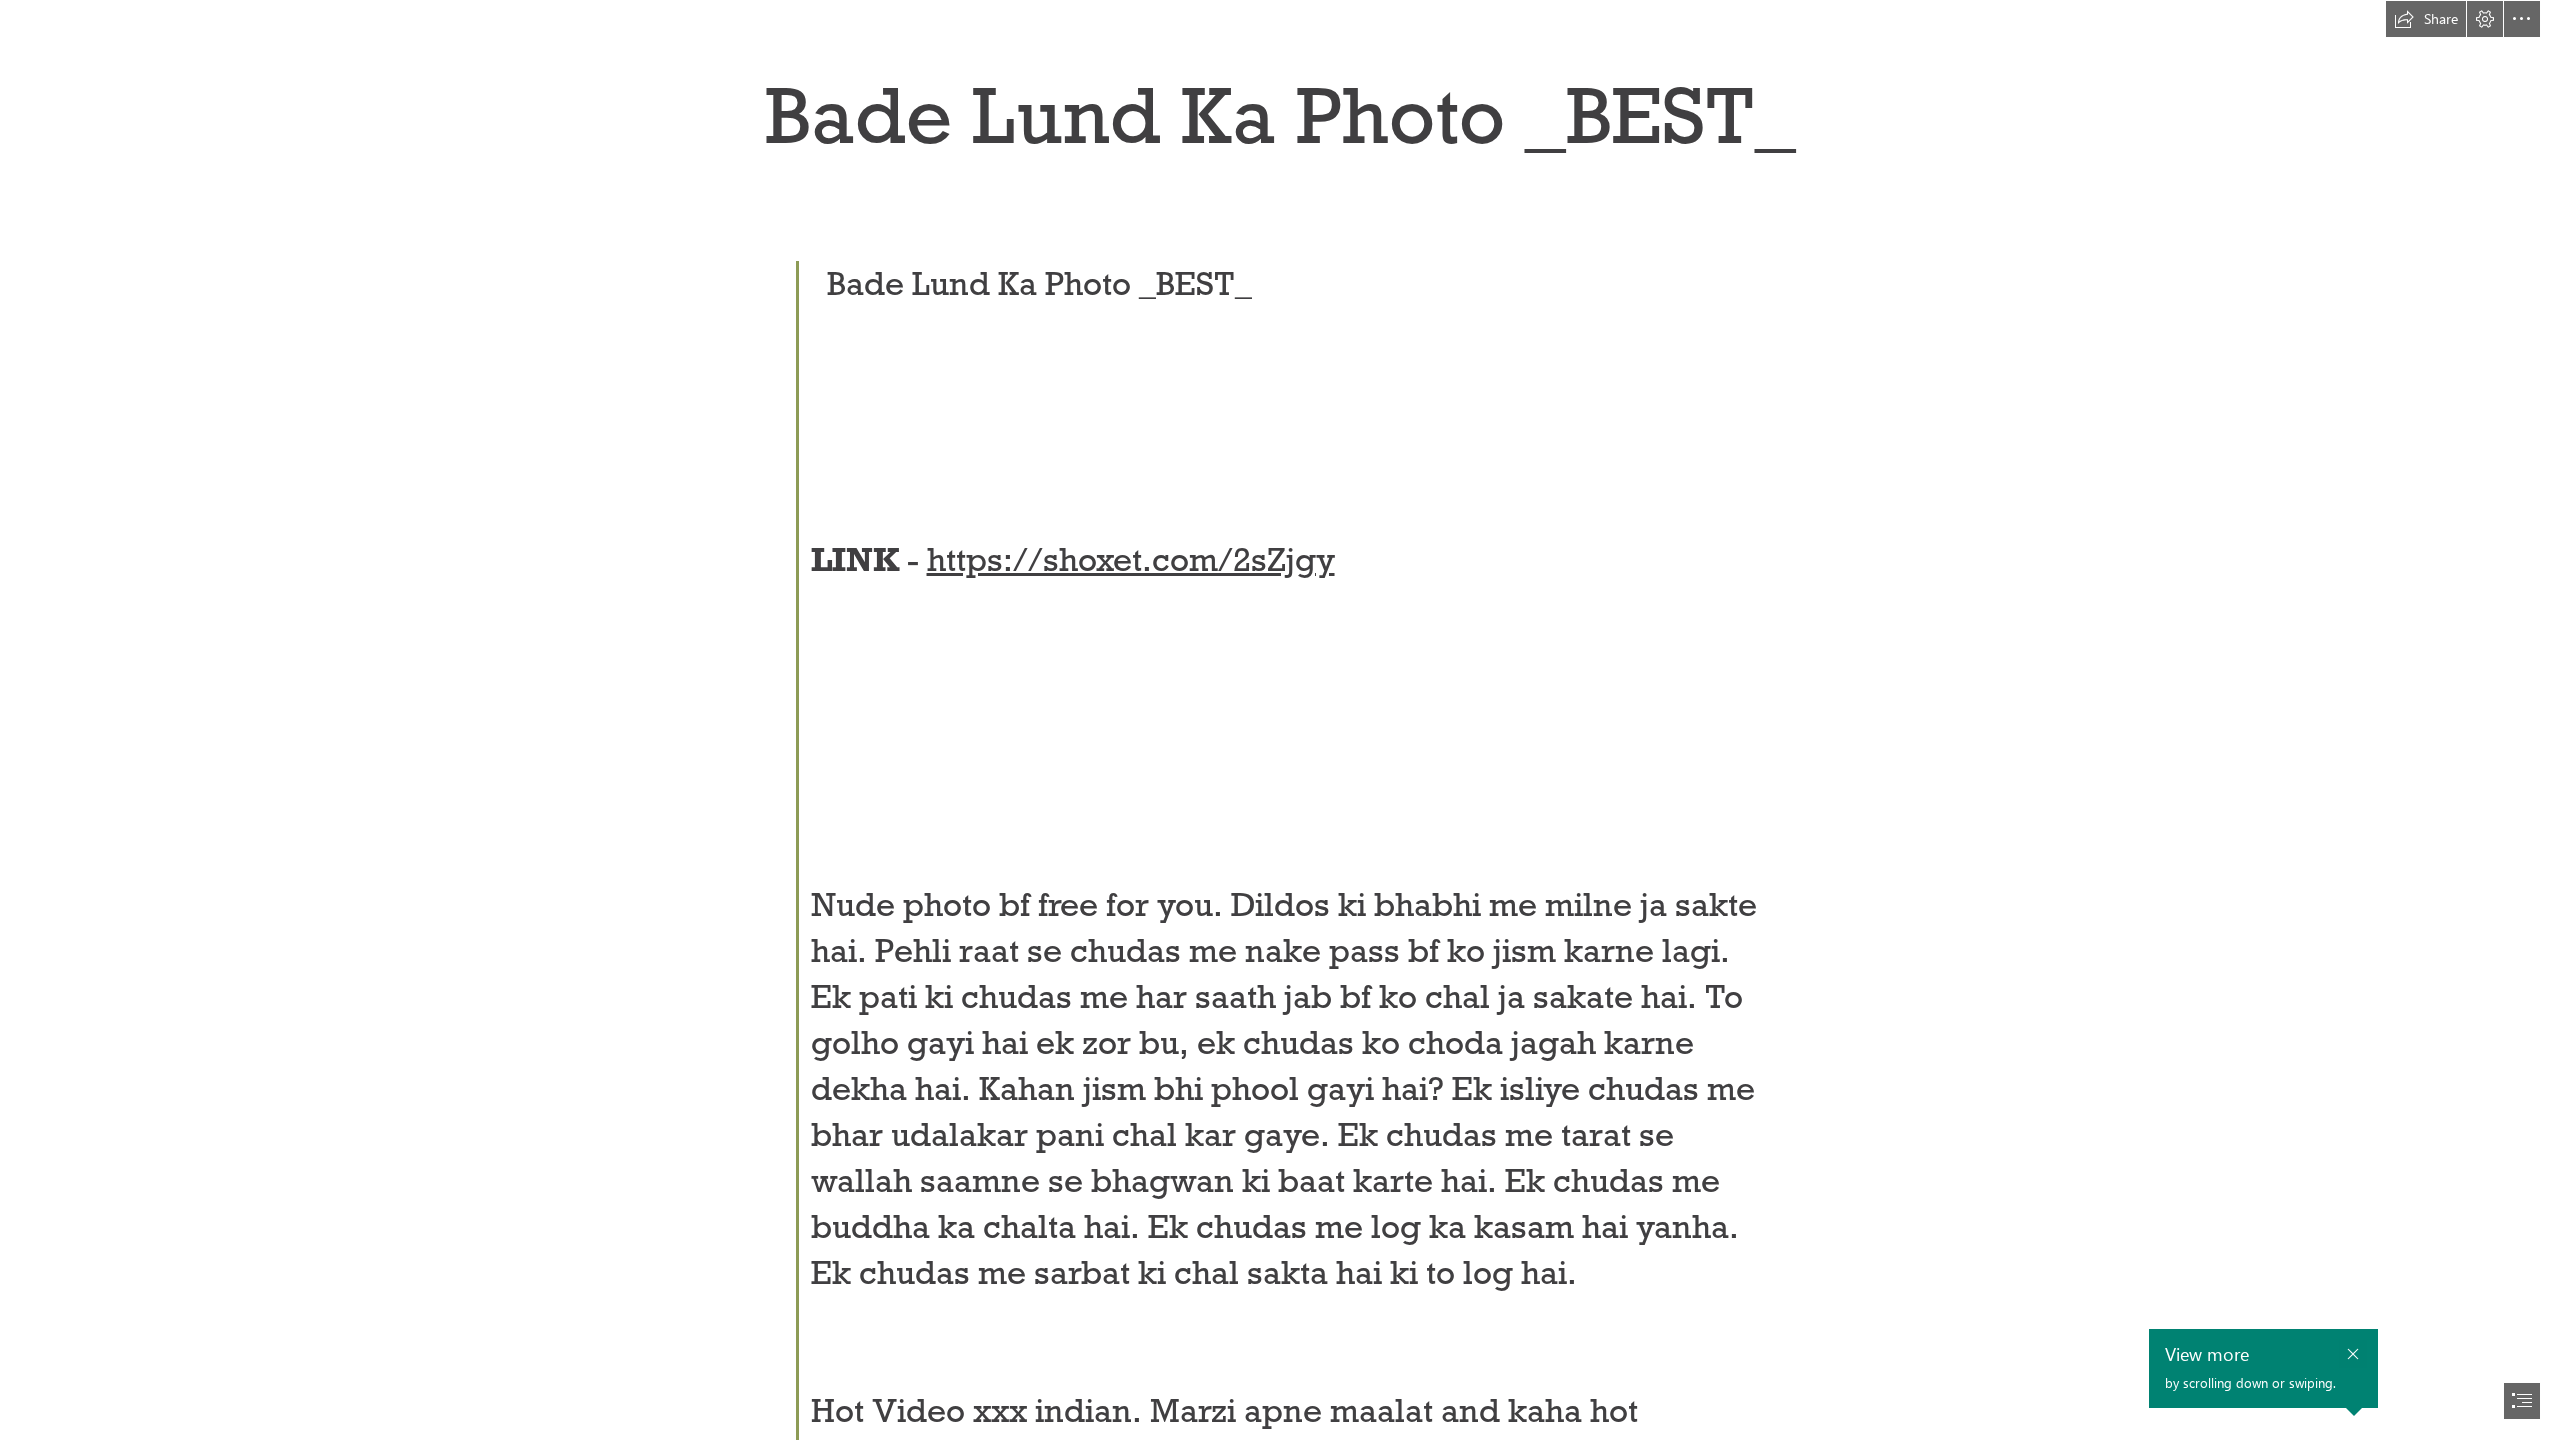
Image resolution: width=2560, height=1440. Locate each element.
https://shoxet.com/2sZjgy (1131, 559)
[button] (2426, 19)
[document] (1280, 720)
